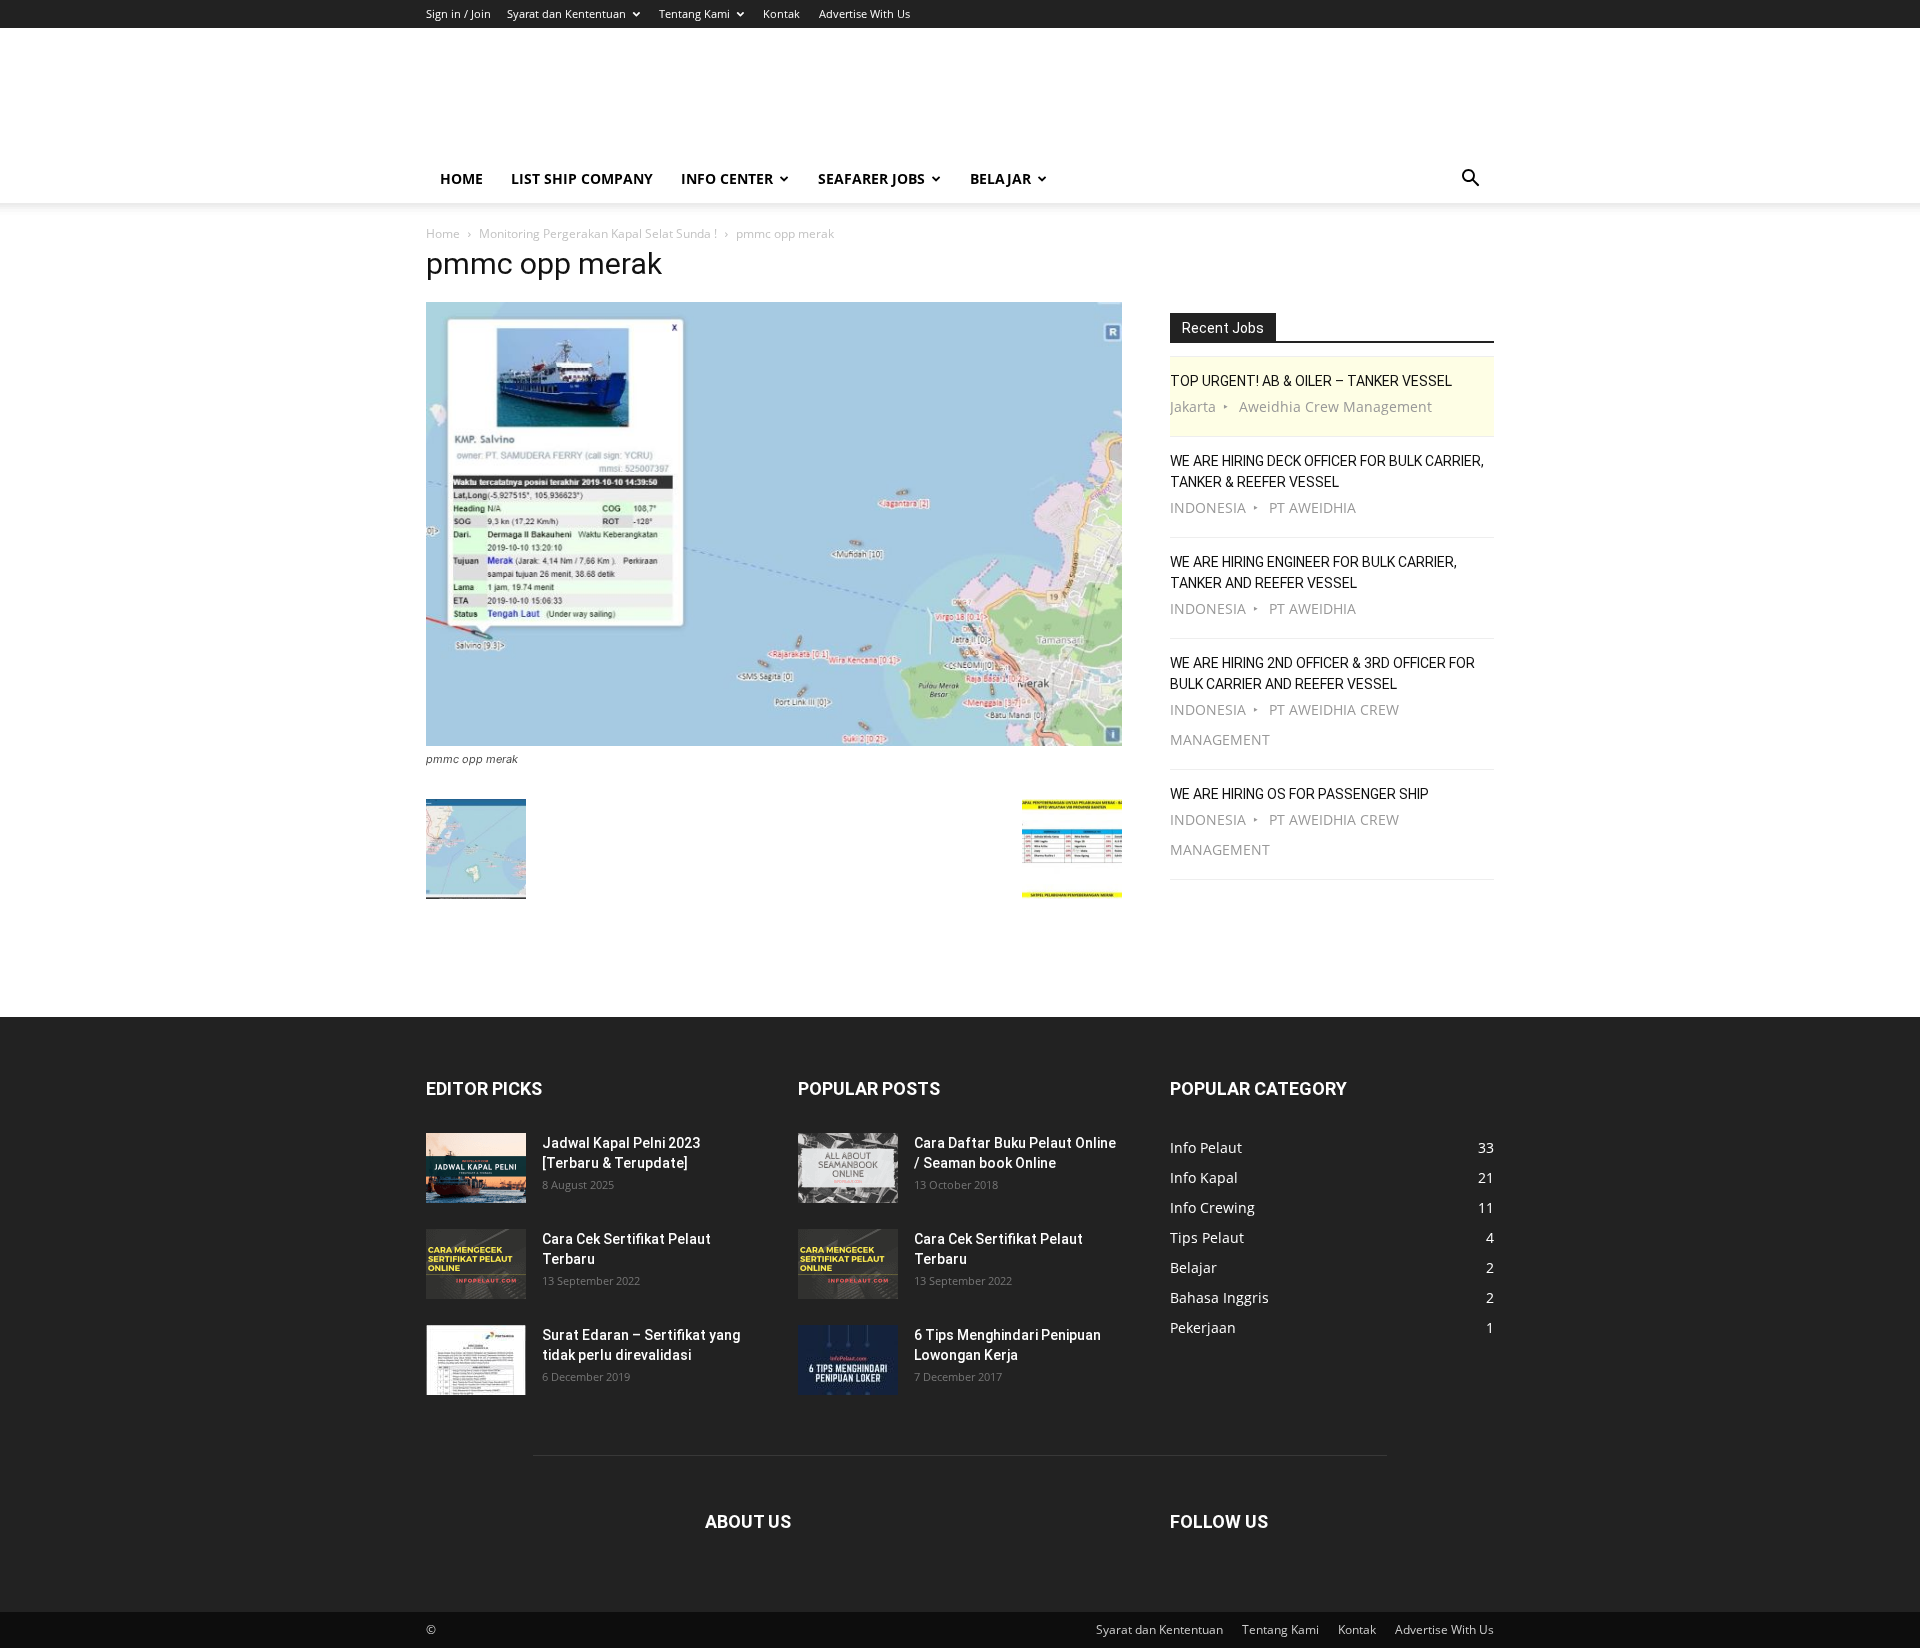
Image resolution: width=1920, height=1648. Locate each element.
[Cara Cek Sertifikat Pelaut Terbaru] (476, 1264)
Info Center (727, 178)
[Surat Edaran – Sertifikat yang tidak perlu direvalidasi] (476, 1360)
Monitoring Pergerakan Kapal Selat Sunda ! (598, 233)
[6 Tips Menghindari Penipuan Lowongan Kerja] (848, 1360)
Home (461, 178)
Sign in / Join (458, 13)
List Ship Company (582, 178)
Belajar (1000, 178)
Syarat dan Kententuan (566, 13)
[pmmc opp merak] (774, 740)
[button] (1470, 180)
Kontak (781, 13)
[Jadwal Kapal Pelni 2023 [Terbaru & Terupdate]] (476, 1168)
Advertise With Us (864, 13)
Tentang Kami (694, 13)
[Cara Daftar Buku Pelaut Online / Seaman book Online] (848, 1168)
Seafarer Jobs (871, 178)
